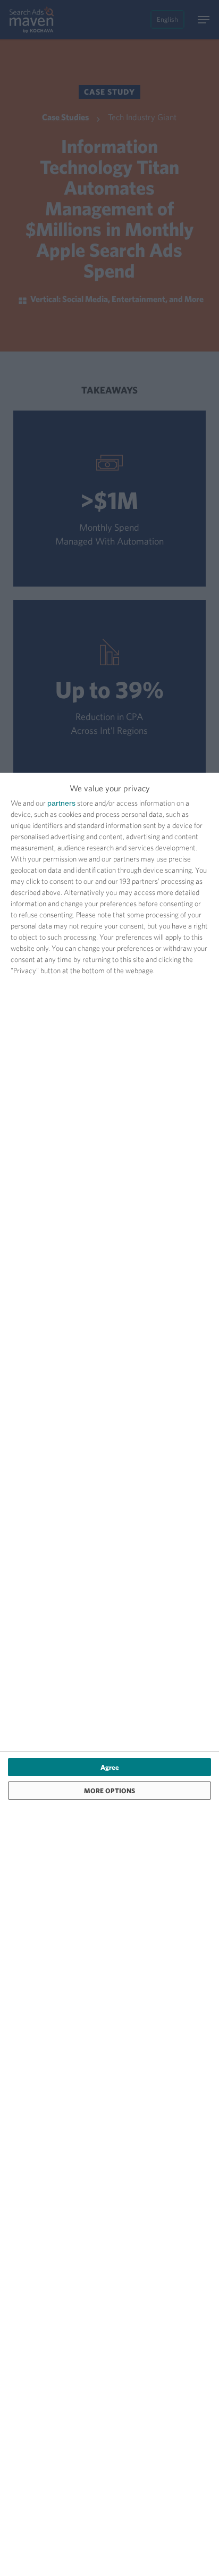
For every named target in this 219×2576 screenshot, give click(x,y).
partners (61, 803)
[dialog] (109, 1674)
